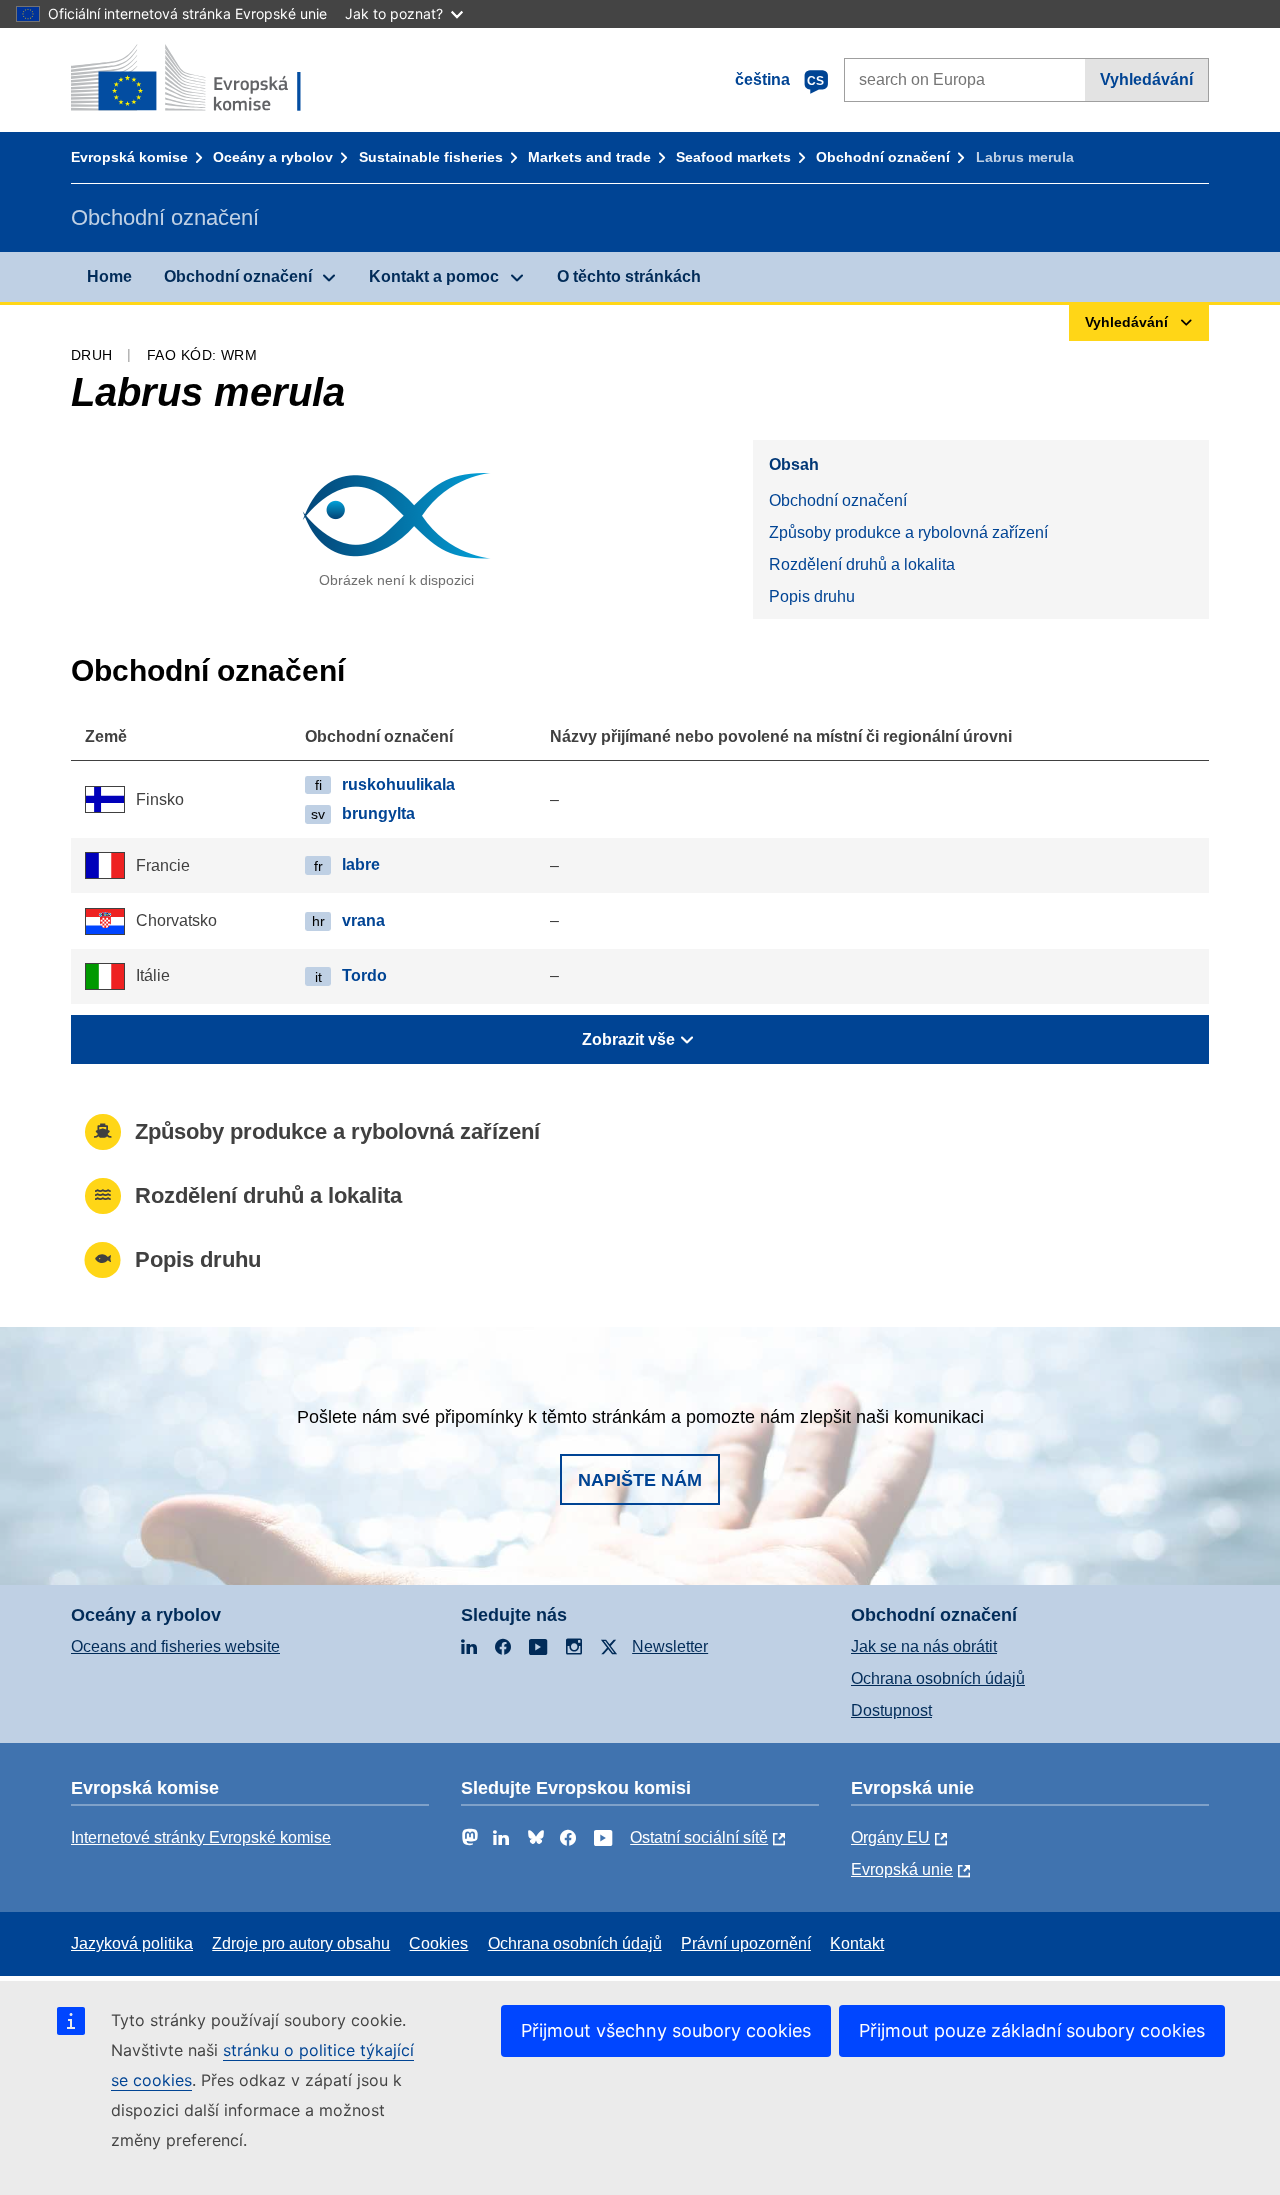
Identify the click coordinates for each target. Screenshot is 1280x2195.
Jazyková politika (132, 1943)
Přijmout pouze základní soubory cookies (1032, 2030)
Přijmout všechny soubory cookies (666, 2030)
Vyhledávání (1146, 79)
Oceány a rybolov (273, 157)
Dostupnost (891, 1710)
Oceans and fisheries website (175, 1646)
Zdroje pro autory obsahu (301, 1943)
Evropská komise (129, 157)
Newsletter (670, 1646)
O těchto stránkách (629, 276)
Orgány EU (890, 1837)
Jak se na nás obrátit (924, 1646)
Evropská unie (902, 1869)
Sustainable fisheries (431, 157)
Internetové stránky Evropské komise (201, 1837)
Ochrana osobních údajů (938, 1678)
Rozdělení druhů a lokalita (862, 564)
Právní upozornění (746, 1943)
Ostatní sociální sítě (699, 1837)
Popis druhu (812, 596)
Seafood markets (733, 157)
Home (109, 276)
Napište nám (640, 1480)
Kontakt (857, 1943)
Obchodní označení (883, 157)
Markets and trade (589, 157)
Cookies (438, 1943)
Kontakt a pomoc (434, 276)
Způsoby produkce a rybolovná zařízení (908, 532)
